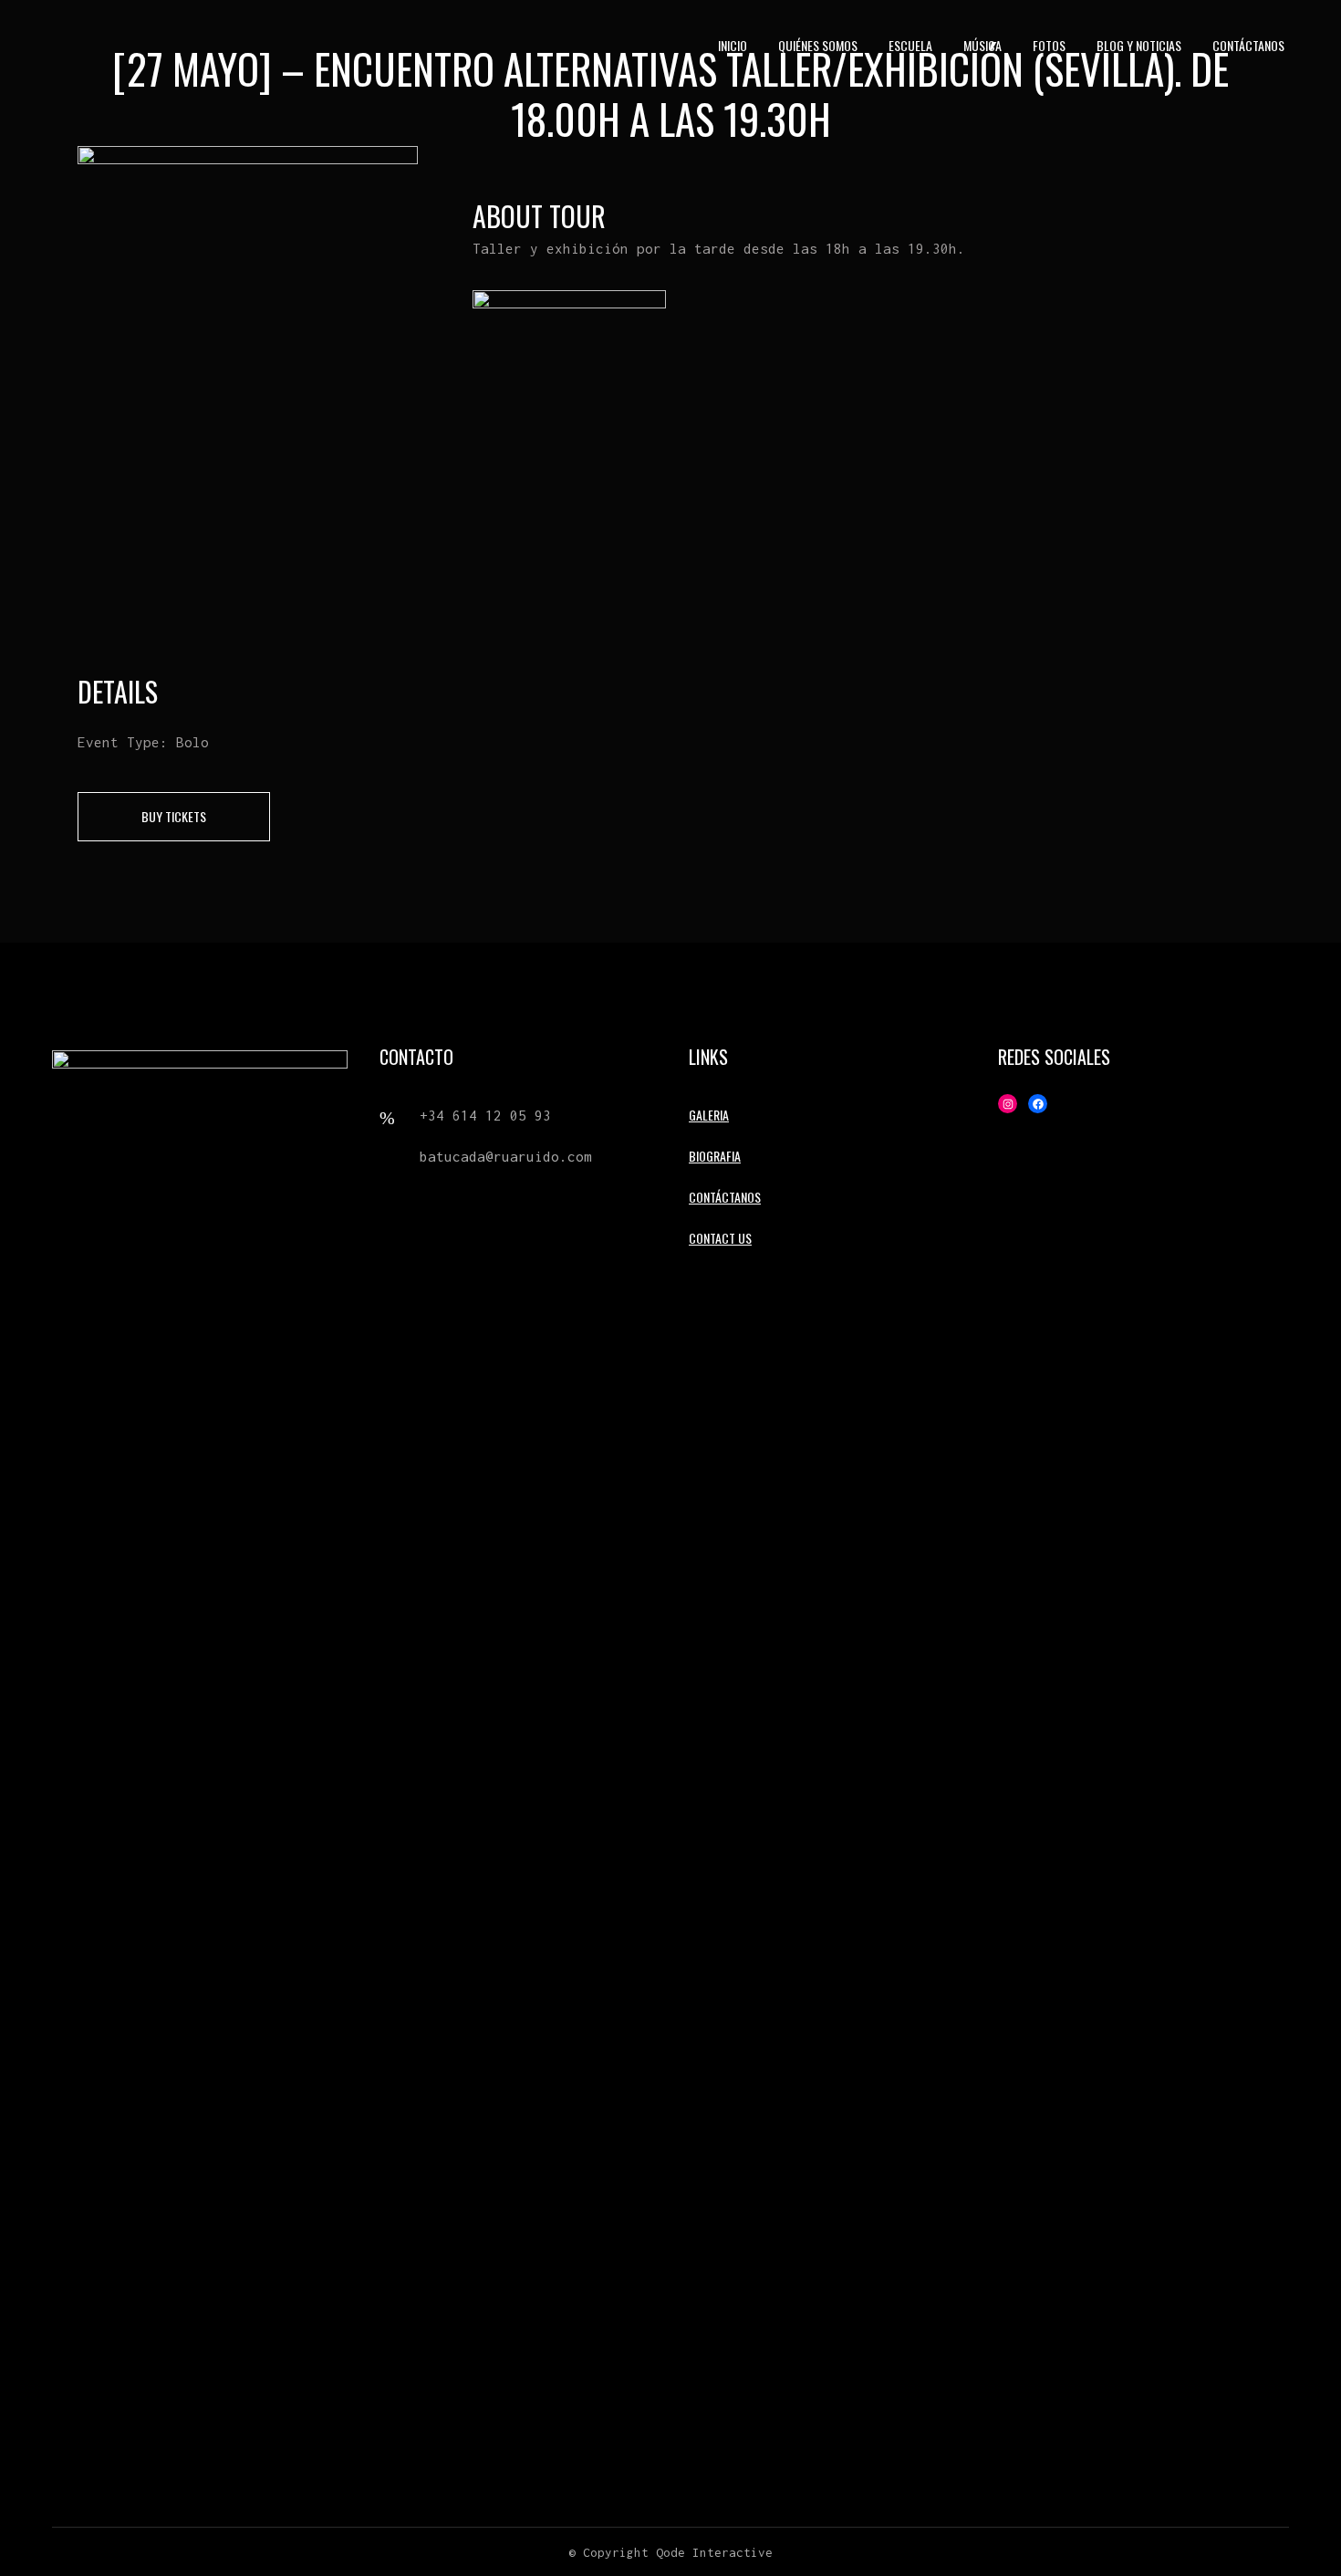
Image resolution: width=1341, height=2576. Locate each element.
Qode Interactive (714, 2552)
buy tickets (174, 816)
